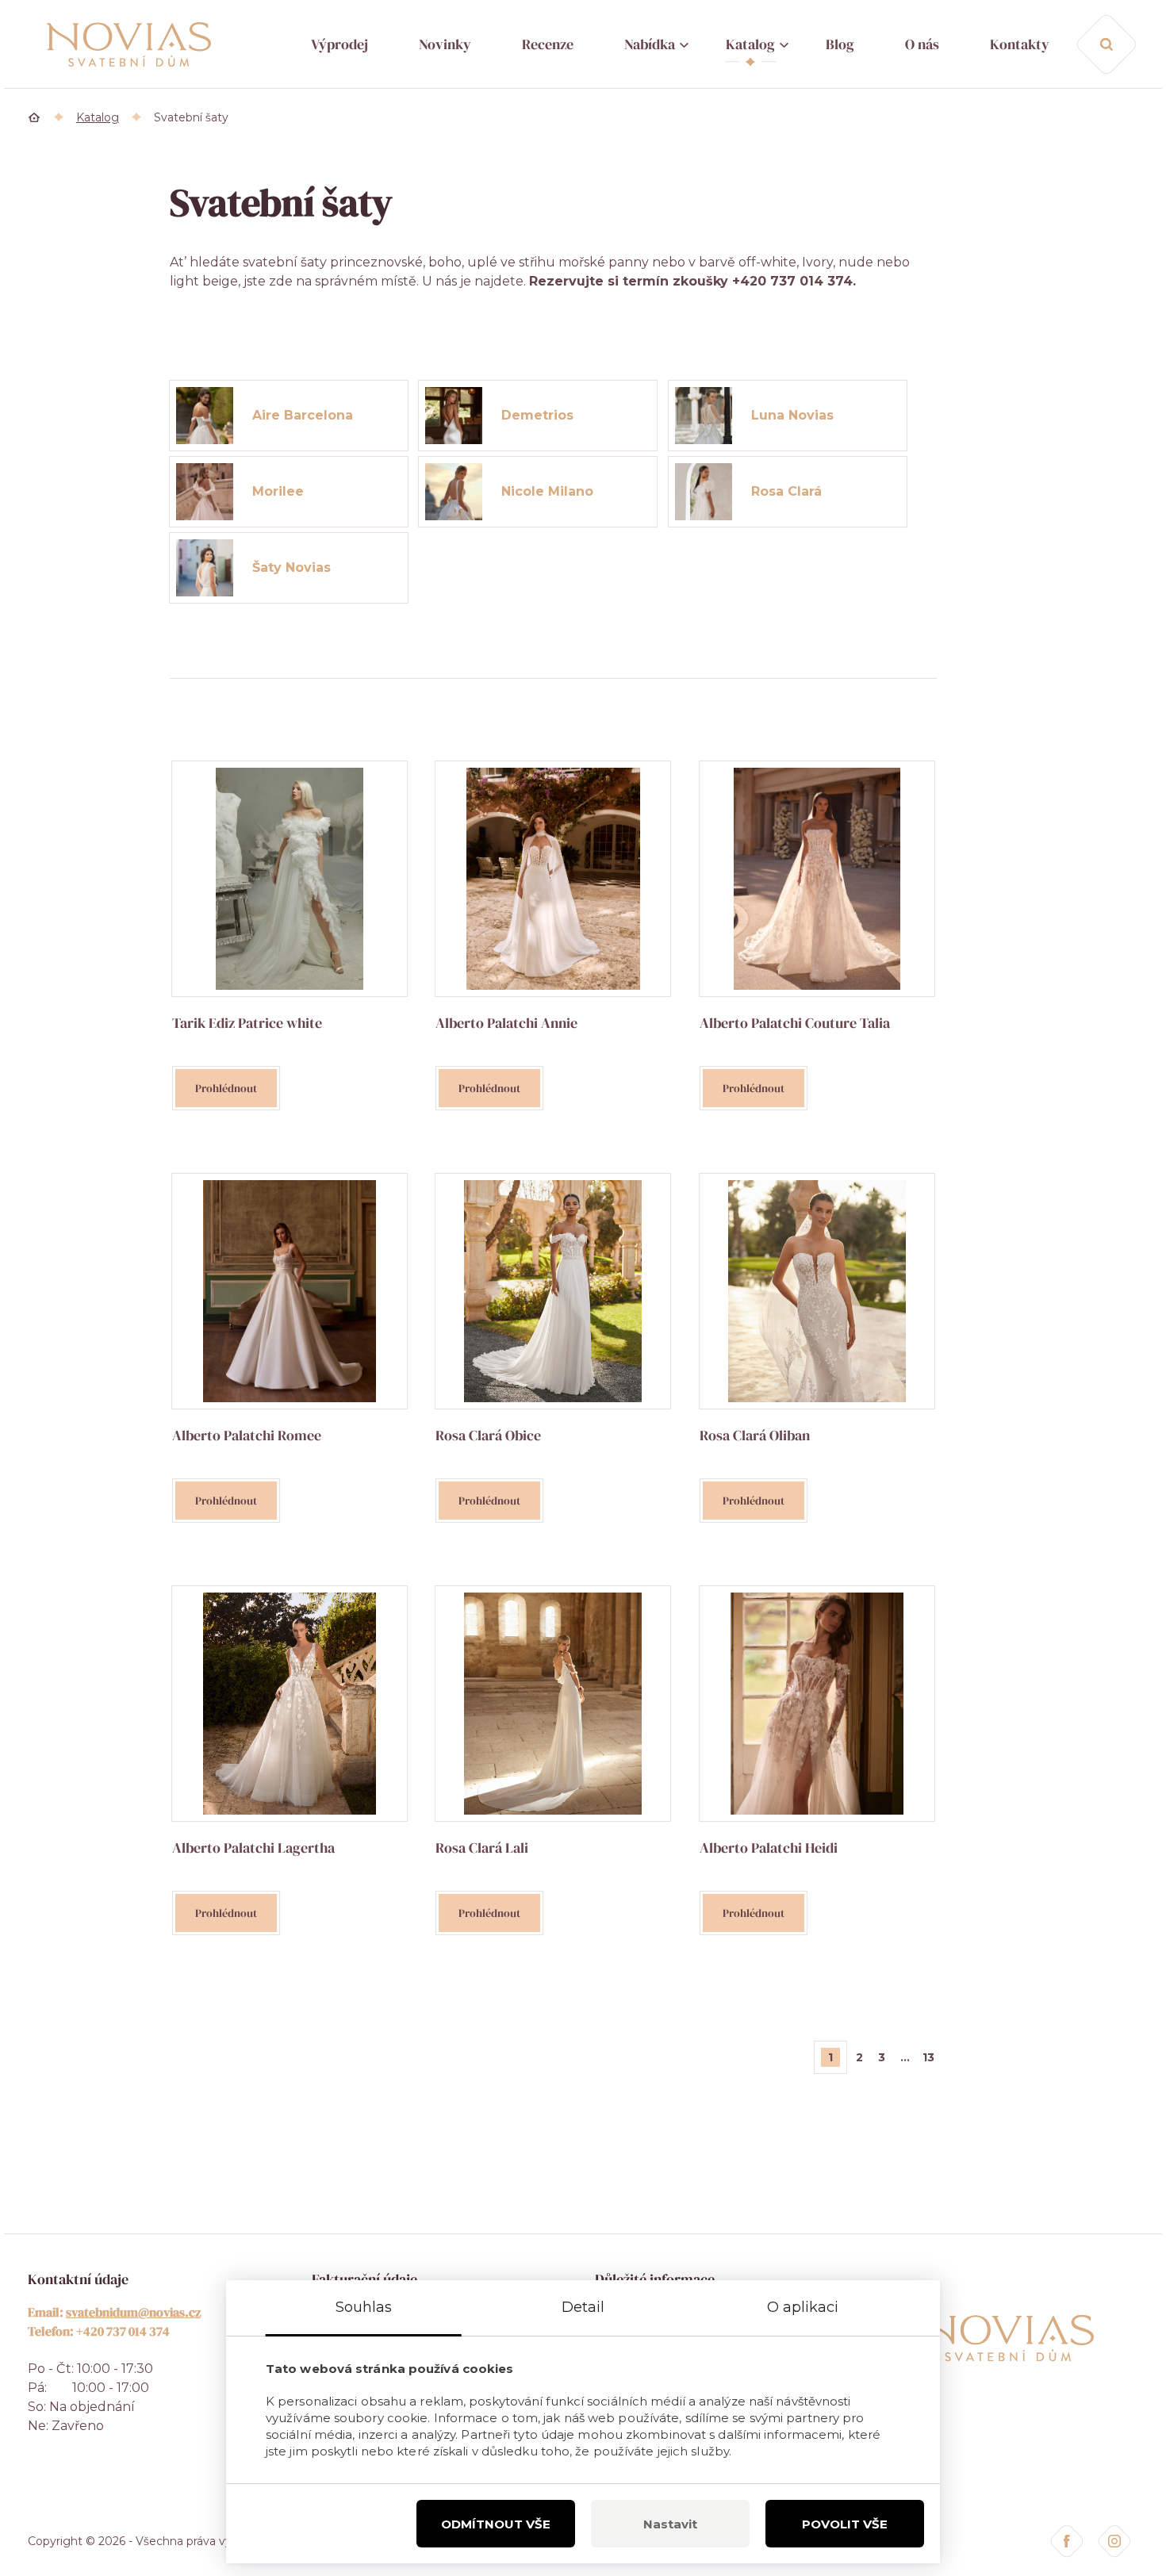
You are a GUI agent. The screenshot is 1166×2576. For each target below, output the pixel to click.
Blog (840, 44)
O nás (922, 44)
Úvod (35, 117)
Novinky (445, 44)
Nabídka (650, 44)
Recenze (548, 44)
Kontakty (1020, 44)
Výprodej (339, 44)
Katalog (750, 44)
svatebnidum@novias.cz (133, 2312)
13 (928, 2057)
